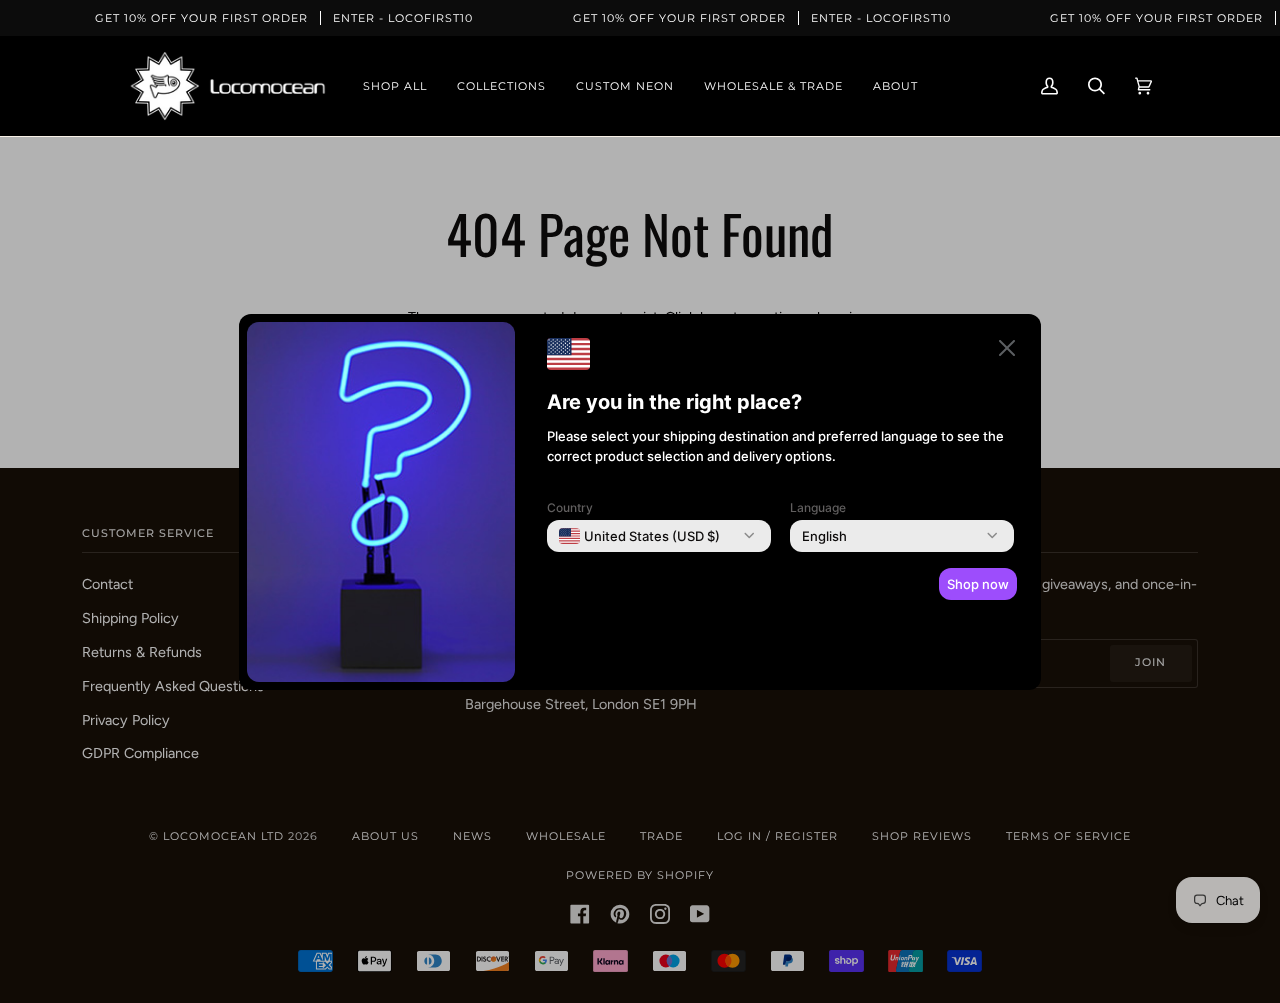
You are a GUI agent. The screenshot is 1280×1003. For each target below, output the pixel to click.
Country (570, 507)
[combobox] (639, 536)
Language (818, 507)
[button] (1007, 351)
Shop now (978, 584)
